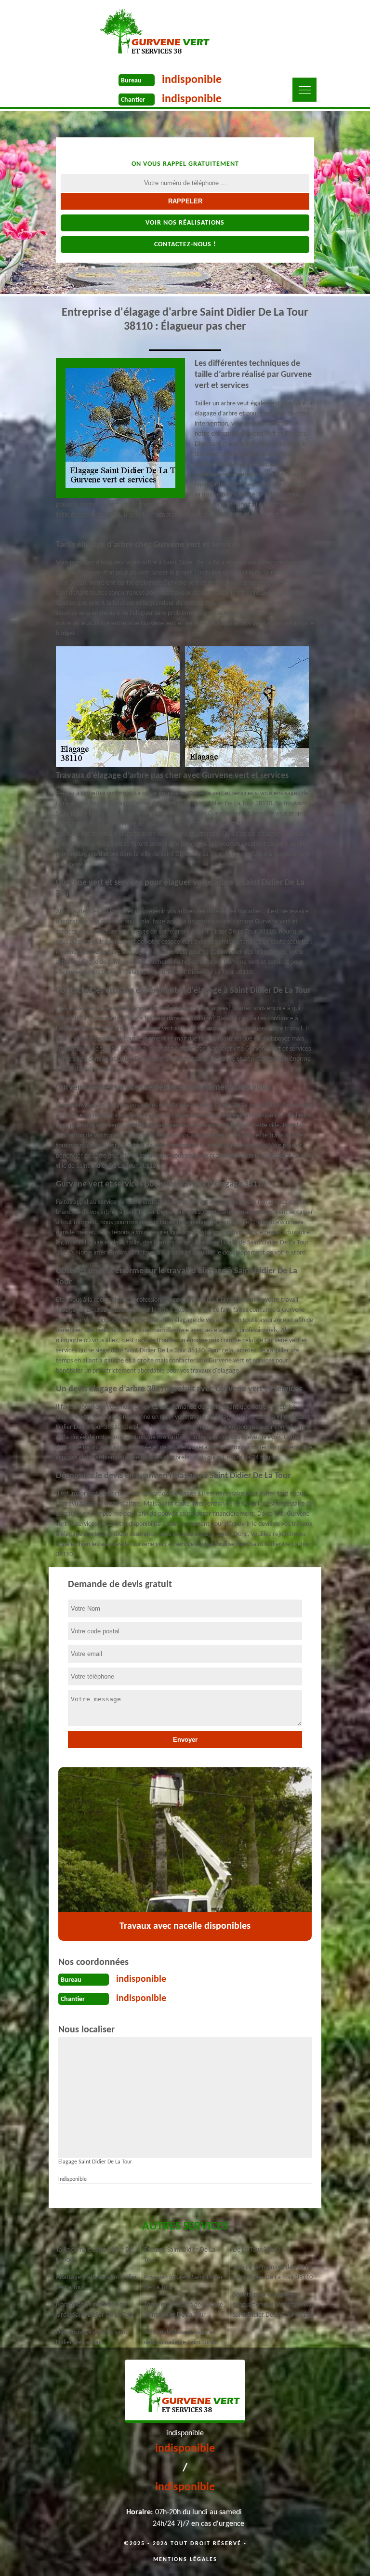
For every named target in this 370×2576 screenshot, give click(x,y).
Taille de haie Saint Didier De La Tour (94, 2255)
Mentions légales (185, 2560)
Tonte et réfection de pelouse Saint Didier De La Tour (184, 2310)
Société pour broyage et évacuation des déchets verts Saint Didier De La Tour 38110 (273, 2305)
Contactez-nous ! (185, 245)
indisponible (192, 80)
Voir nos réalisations (185, 223)
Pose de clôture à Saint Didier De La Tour (184, 2282)
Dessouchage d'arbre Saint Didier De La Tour (92, 2337)
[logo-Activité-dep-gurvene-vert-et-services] (154, 32)
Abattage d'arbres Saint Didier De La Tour (97, 2282)
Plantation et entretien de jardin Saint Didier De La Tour (95, 2310)
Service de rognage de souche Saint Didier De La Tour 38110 (273, 2272)
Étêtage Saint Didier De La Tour (180, 2255)
